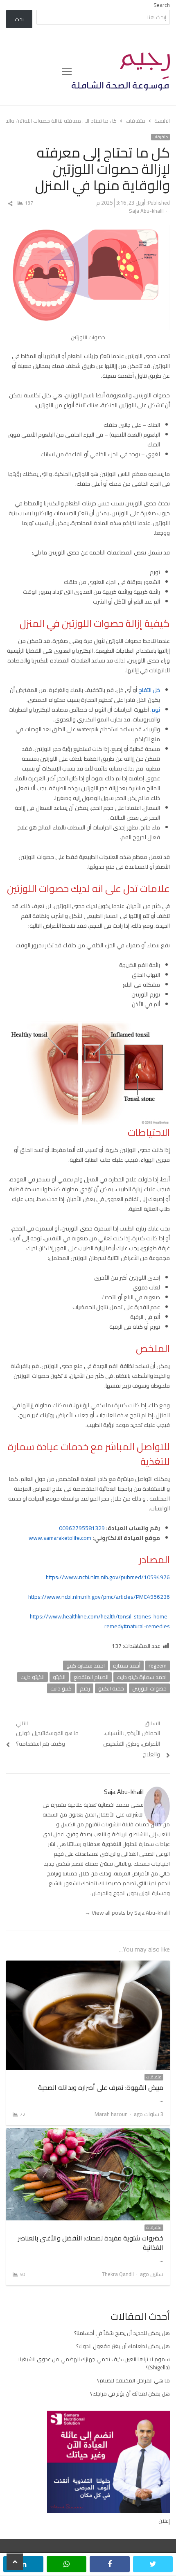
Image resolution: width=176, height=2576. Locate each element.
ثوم (156, 710)
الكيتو (59, 1677)
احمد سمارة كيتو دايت (142, 1677)
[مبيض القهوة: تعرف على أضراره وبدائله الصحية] (88, 1965)
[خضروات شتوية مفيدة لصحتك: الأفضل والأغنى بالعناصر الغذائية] (88, 2133)
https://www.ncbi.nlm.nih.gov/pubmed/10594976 (108, 1577)
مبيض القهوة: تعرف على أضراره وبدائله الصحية (101, 2087)
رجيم (85, 1688)
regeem (158, 1665)
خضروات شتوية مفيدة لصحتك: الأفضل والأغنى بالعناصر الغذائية (91, 2242)
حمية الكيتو (111, 1688)
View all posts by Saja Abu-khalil (127, 1913)
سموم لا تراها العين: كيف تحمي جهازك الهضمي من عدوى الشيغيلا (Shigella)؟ (94, 2363)
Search (162, 5)
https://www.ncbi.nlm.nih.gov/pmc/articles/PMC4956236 (99, 1597)
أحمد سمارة (127, 1665)
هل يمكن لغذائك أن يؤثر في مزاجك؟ (130, 2393)
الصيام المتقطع (91, 1677)
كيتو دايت (61, 1688)
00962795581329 (82, 1528)
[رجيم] (121, 72)
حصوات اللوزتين (149, 1688)
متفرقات (160, 137)
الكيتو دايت (33, 1677)
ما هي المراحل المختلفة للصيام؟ (133, 2380)
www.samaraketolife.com (60, 1538)
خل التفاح (149, 690)
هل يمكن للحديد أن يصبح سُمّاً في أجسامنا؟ (122, 2333)
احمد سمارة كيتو (86, 1665)
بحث (19, 19)
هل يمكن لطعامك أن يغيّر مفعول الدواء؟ (123, 2346)
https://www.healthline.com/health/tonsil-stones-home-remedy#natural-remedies (100, 1621)
